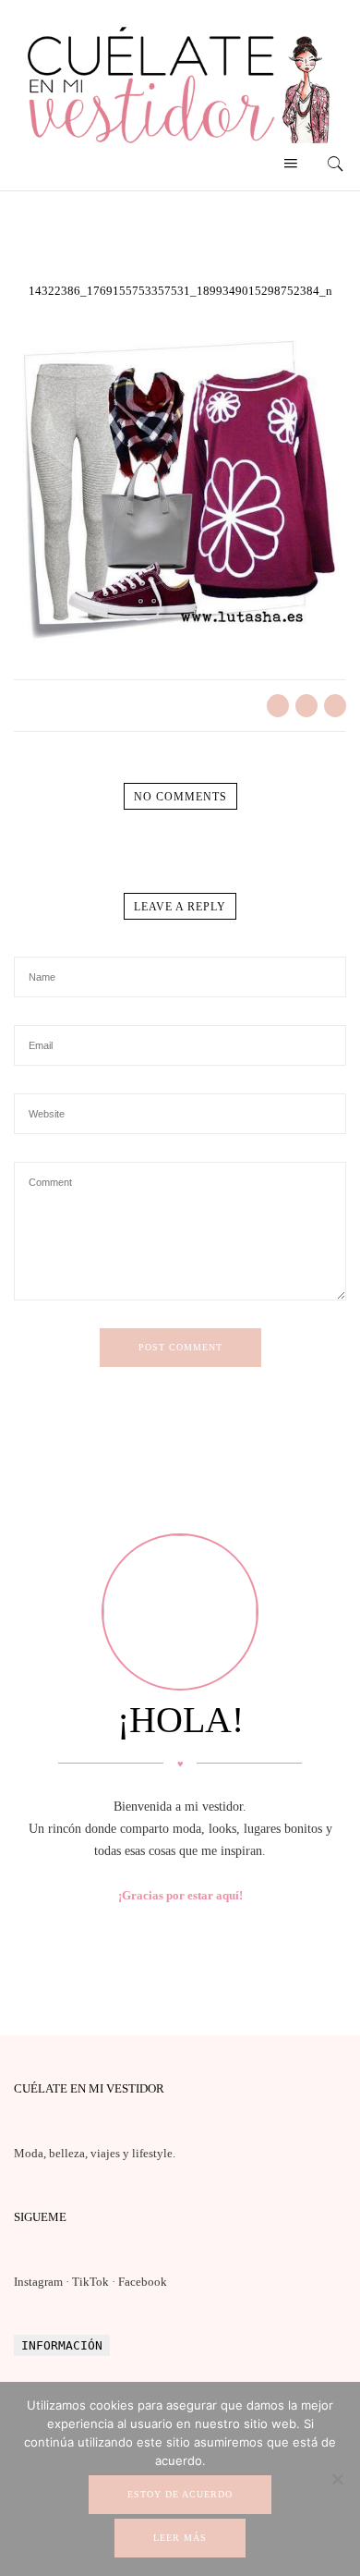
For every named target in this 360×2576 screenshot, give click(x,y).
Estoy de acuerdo (180, 2494)
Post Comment (180, 1347)
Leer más (180, 2538)
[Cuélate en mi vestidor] (180, 147)
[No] (337, 2479)
